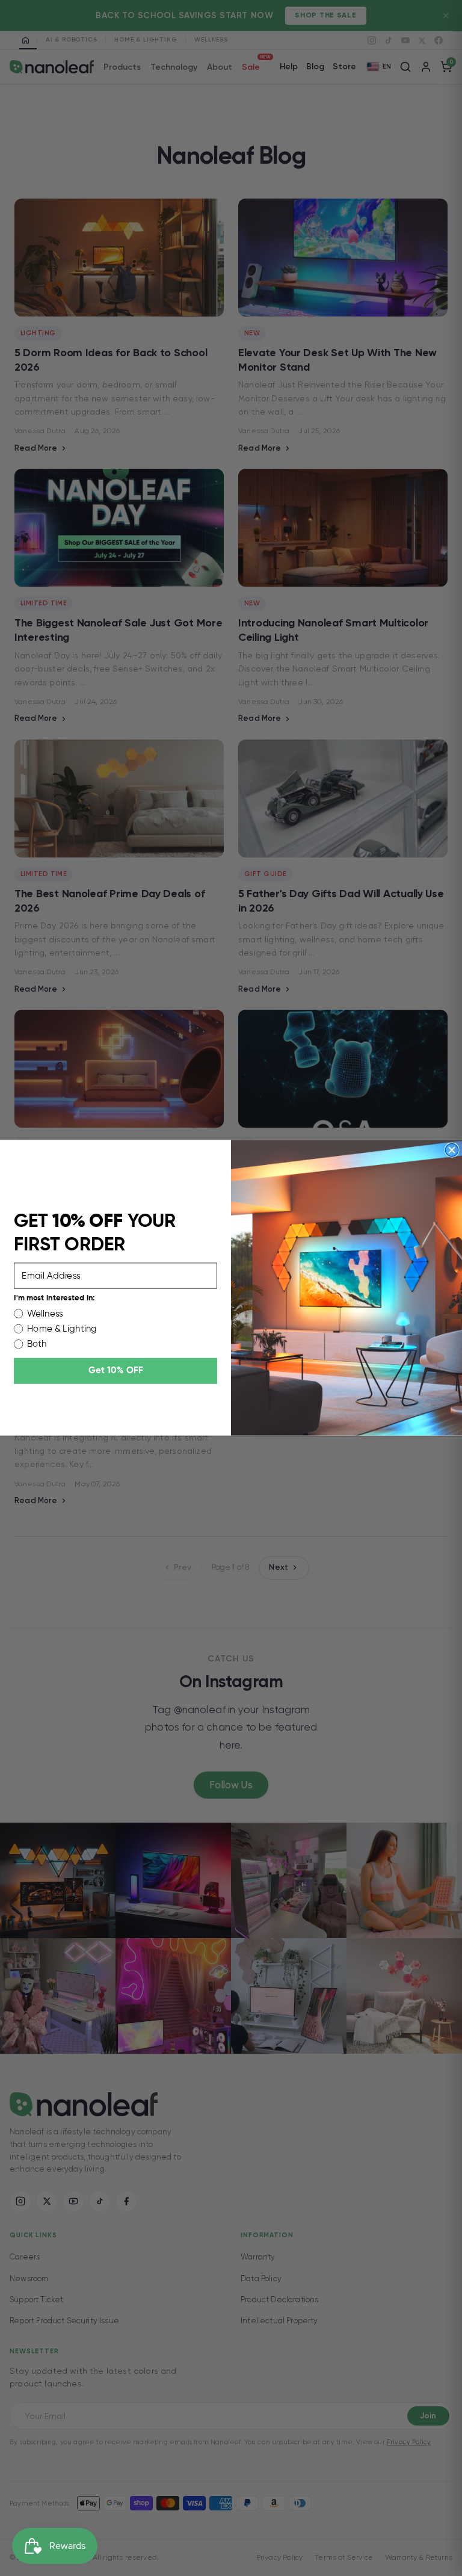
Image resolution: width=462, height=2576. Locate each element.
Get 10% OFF (116, 1371)
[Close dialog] (452, 1151)
